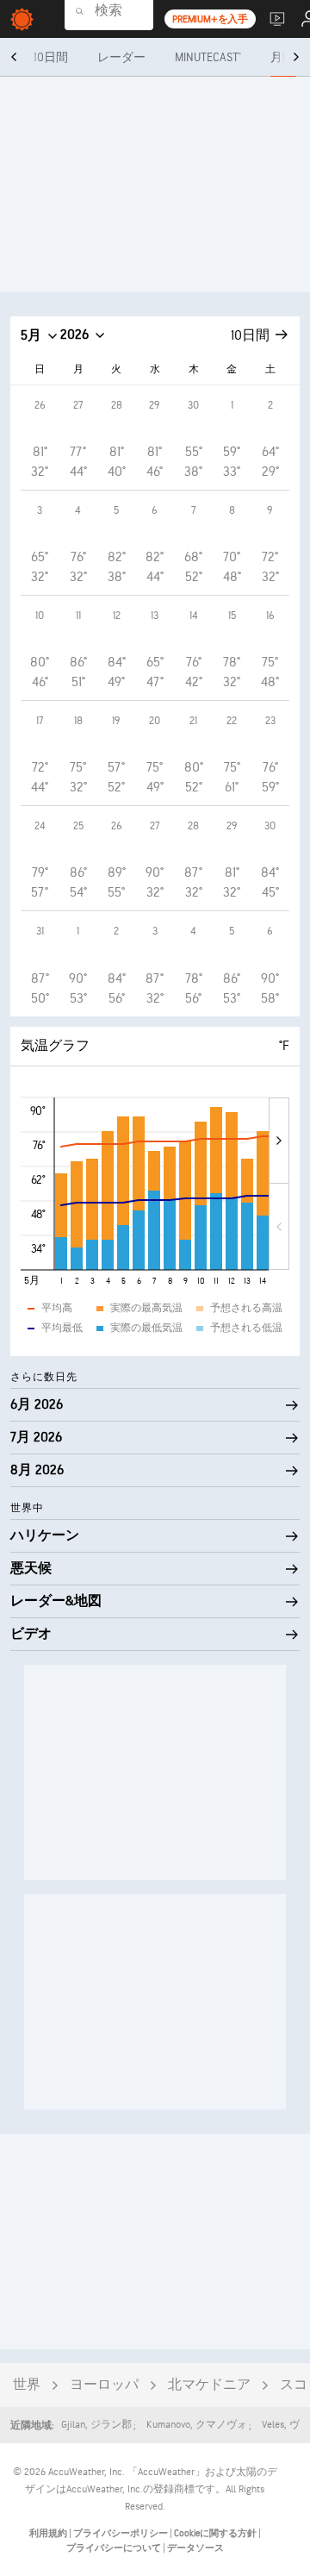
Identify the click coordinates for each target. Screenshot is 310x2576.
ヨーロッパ (104, 2385)
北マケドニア (209, 2385)
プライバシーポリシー (121, 2533)
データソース (195, 2548)
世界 (27, 2385)
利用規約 (49, 2533)
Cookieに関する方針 (216, 2533)
